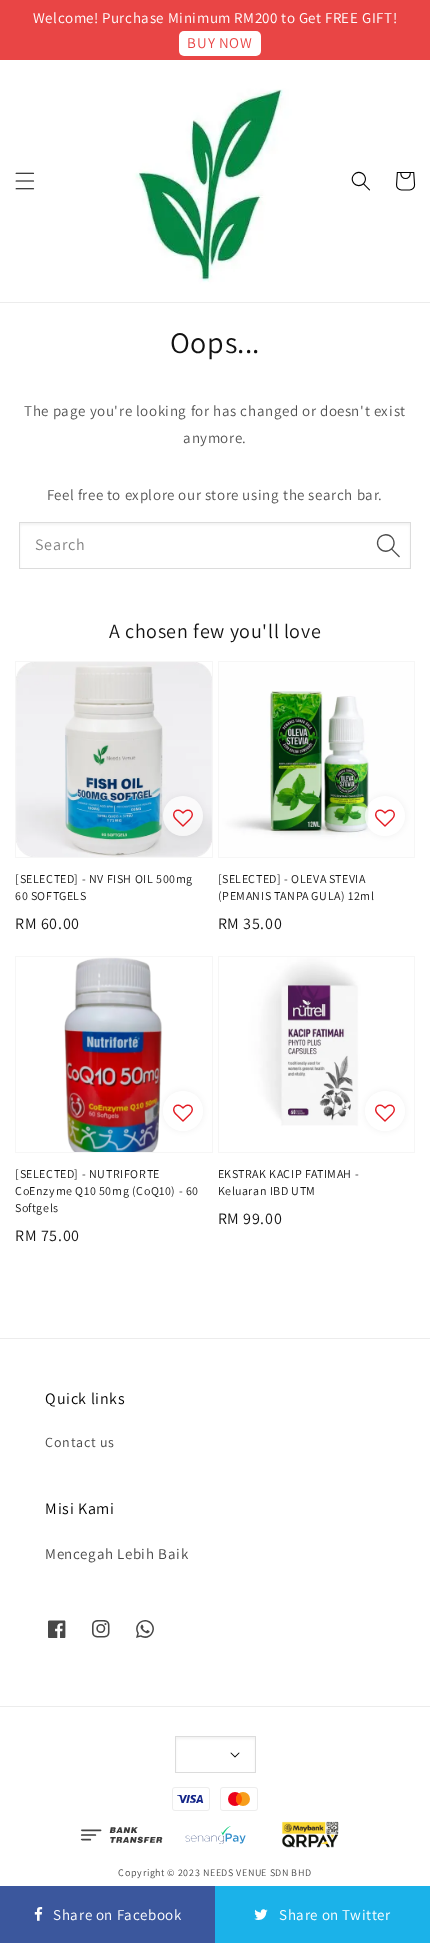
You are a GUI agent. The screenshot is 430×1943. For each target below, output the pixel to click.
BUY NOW (219, 42)
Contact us (80, 1442)
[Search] (388, 545)
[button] (25, 181)
